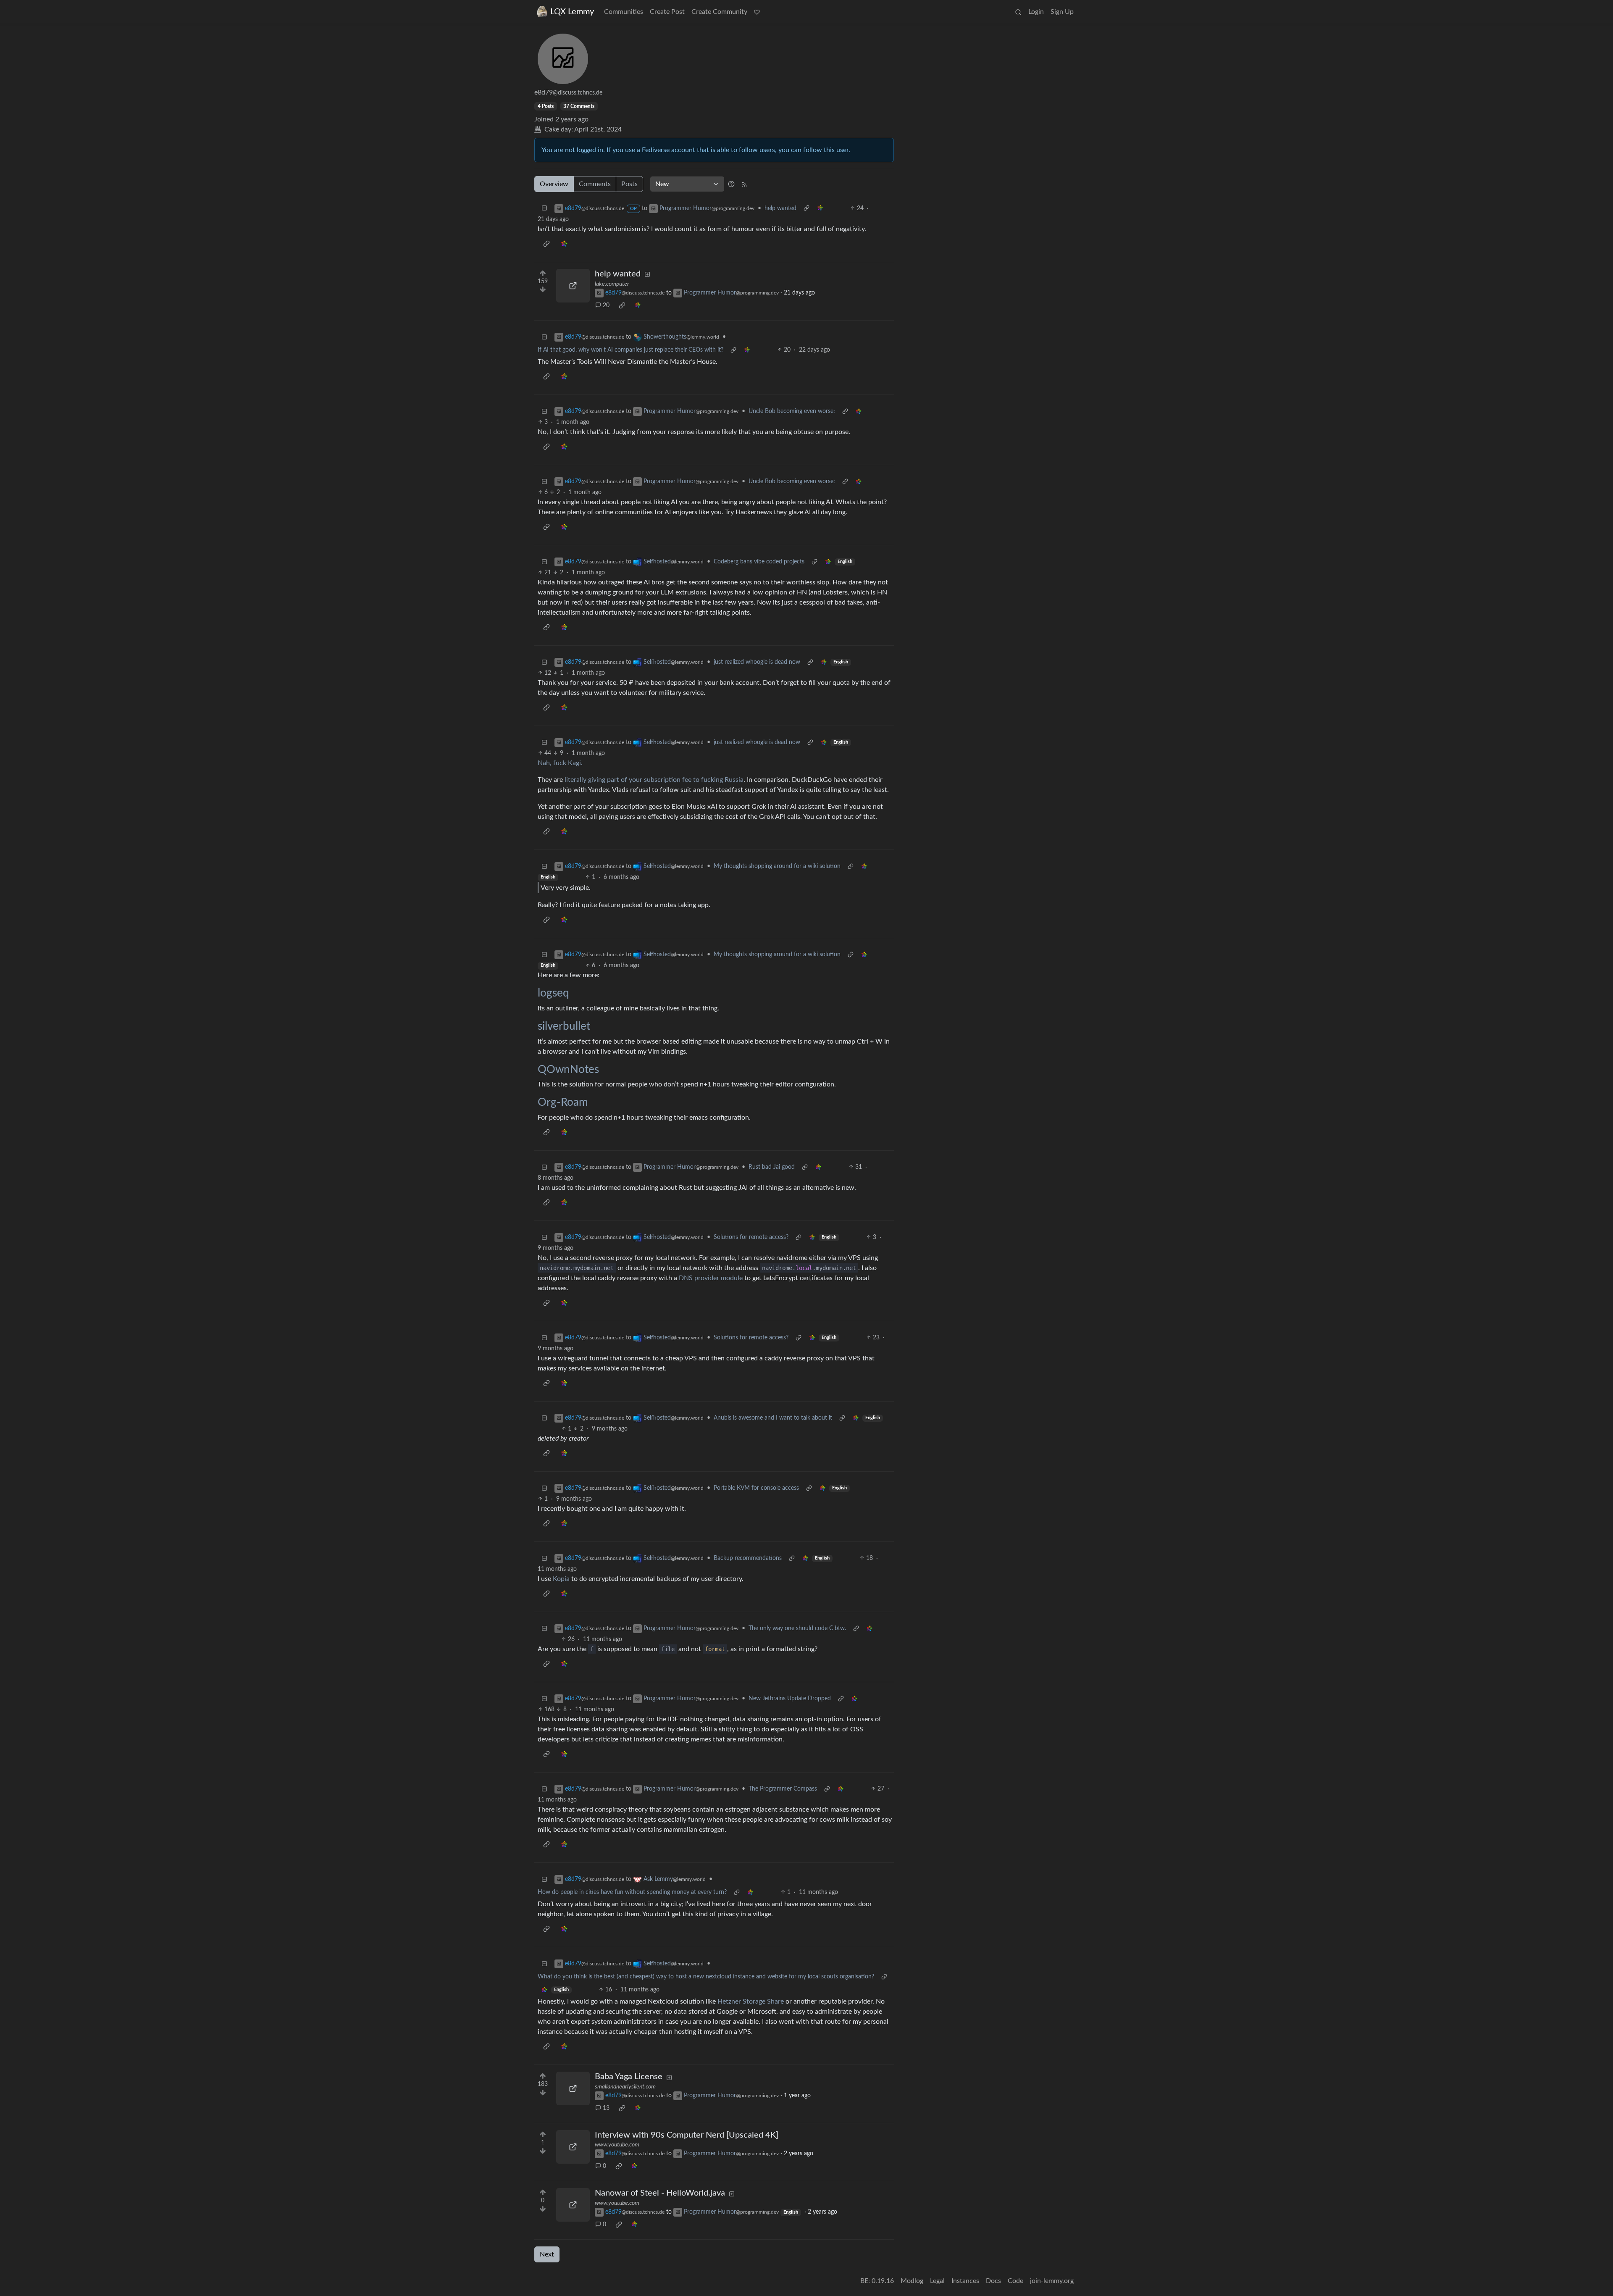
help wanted (780, 208)
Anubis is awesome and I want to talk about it (773, 1418)
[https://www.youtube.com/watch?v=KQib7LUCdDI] (573, 2147)
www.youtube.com (617, 2145)
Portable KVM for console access (756, 1488)
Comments (595, 184)
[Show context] (806, 209)
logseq (553, 993)
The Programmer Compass (783, 1789)
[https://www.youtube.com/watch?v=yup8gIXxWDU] (573, 2205)
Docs (993, 2281)
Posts (629, 184)
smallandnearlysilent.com (625, 2087)
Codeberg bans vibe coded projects (759, 562)
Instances (965, 2281)
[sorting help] (731, 184)
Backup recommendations (748, 1558)
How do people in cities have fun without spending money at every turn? (632, 1892)
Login (1036, 12)
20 (606, 305)
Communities (624, 12)
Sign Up (1062, 12)
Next (547, 2254)
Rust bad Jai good (772, 1167)
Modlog (912, 2281)
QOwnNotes (568, 1070)
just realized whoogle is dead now (757, 662)
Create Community (719, 12)
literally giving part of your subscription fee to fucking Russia (653, 780)
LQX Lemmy (572, 12)
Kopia (561, 1579)
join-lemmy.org (1052, 2281)
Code (1015, 2281)
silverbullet (564, 1026)
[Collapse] (544, 209)
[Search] (1018, 12)
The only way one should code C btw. (797, 1628)
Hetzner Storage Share (751, 2001)
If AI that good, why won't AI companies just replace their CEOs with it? (630, 350)
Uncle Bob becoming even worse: (792, 411)
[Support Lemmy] (757, 12)
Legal (937, 2281)
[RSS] (744, 184)
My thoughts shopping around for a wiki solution (777, 866)
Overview (554, 184)
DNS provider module (711, 1278)
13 (606, 2108)
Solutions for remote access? (751, 1237)
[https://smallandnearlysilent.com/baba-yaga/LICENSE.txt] (573, 2088)
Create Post (667, 12)
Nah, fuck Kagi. (560, 763)
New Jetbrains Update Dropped (790, 1699)
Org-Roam (563, 1102)
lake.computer (612, 284)
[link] (820, 209)
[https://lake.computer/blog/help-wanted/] (573, 286)
